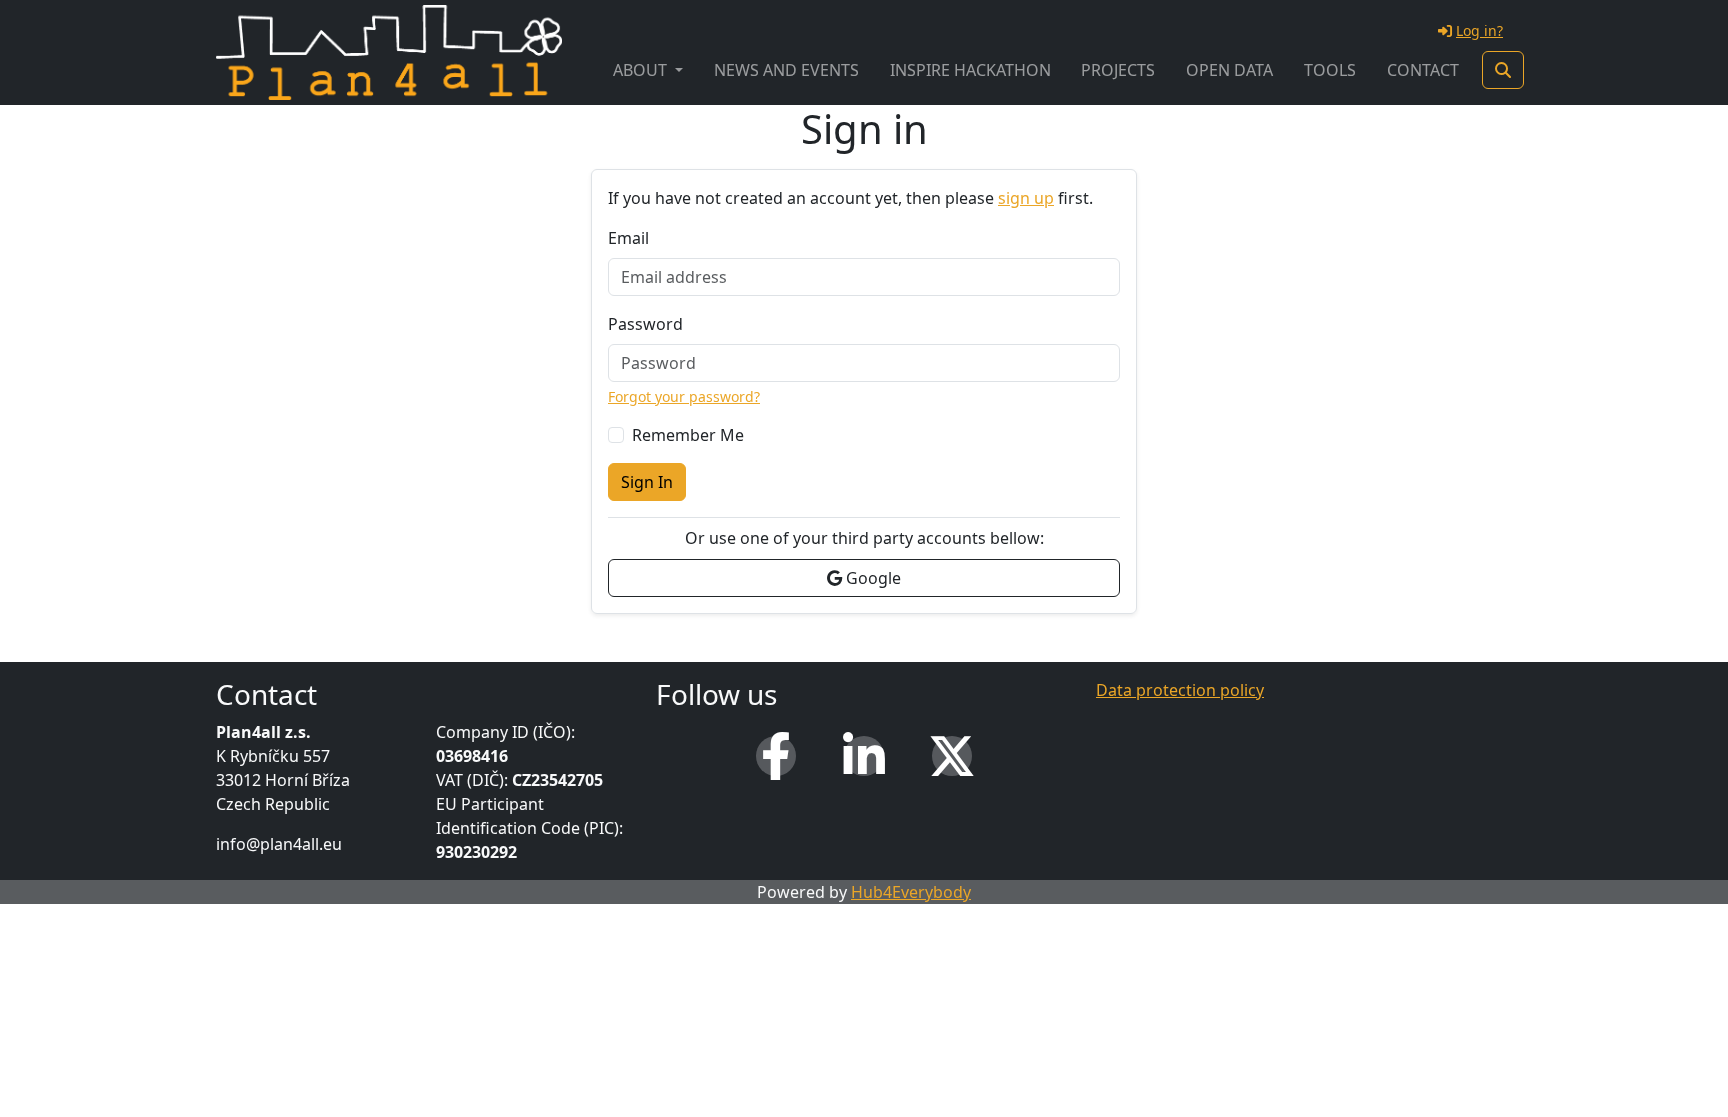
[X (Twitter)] (952, 756)
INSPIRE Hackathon (970, 70)
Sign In (647, 482)
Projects (1118, 70)
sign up (1026, 198)
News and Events (786, 70)
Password (645, 324)
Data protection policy (1180, 690)
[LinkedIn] (864, 756)
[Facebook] (776, 756)
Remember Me (688, 435)
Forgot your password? (684, 396)
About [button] (642, 70)
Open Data (1229, 70)
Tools (1330, 70)
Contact (1423, 70)
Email (628, 238)
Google (871, 578)
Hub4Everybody (911, 892)
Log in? (1479, 30)
